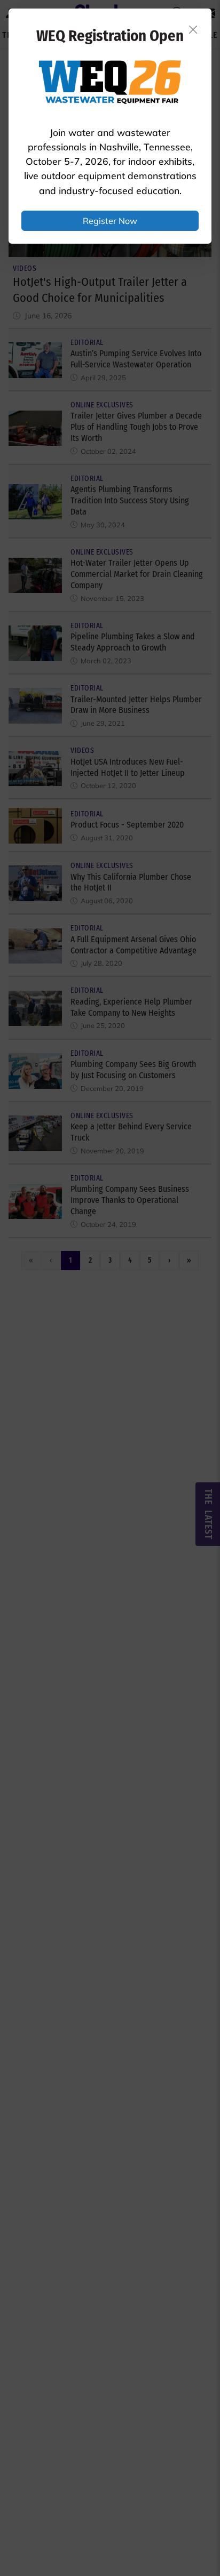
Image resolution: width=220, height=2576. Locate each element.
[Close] (193, 29)
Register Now (110, 221)
